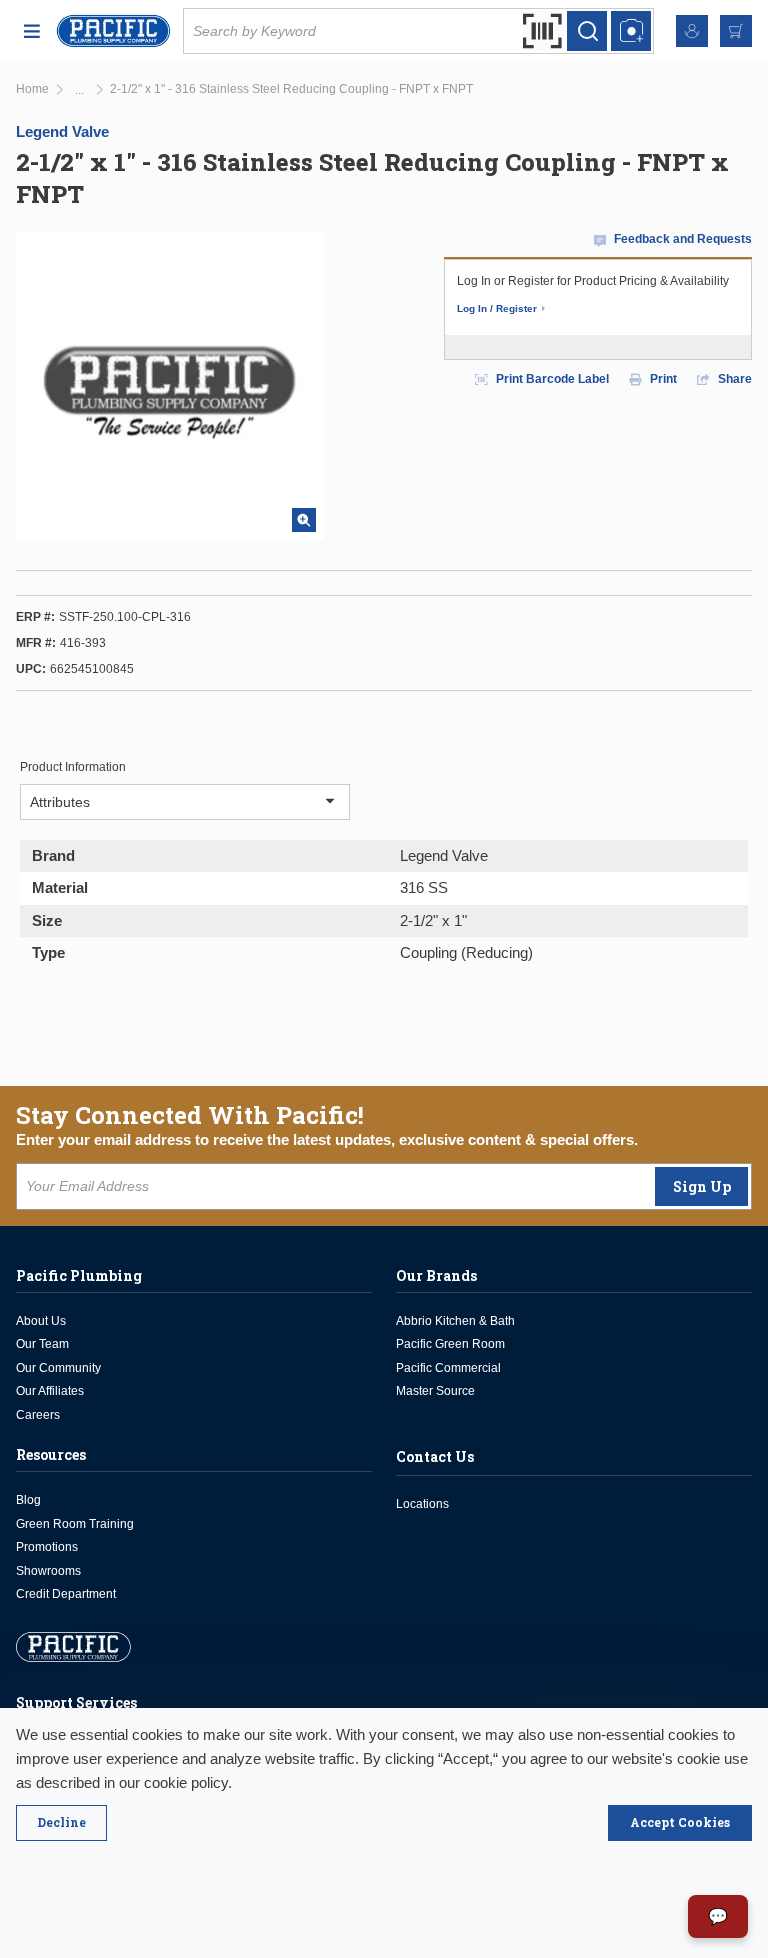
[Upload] (631, 31)
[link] (79, 90)
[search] (587, 31)
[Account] (692, 31)
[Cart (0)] (736, 31)
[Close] (61, 1823)
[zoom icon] (304, 520)
